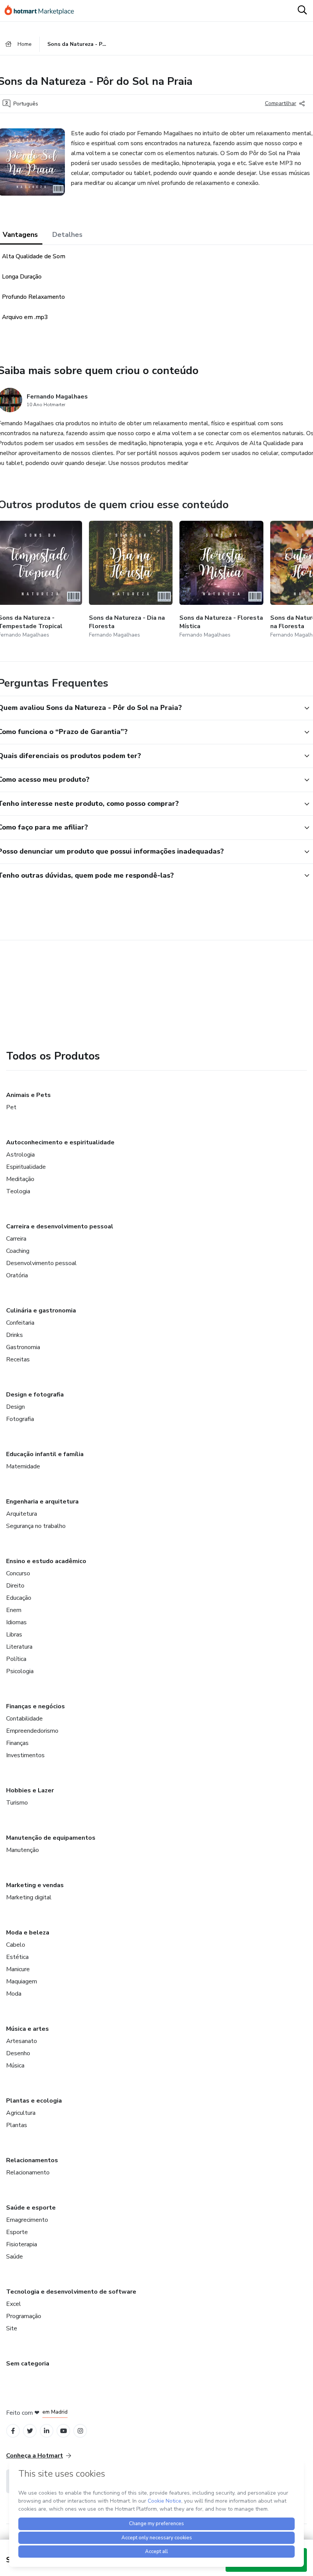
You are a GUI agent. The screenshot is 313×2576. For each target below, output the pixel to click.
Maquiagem (22, 1981)
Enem (14, 1610)
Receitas (18, 1359)
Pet (11, 1107)
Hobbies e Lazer (30, 1790)
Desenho (18, 2053)
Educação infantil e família (45, 1454)
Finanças (17, 1743)
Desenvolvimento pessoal (41, 1263)
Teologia (18, 1191)
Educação (19, 1598)
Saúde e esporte (31, 2208)
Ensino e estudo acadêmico (46, 1561)
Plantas (17, 2125)
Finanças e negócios (35, 1706)
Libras (14, 1635)
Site (12, 2328)
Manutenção (23, 1850)
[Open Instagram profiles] (80, 2431)
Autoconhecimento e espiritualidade (60, 1142)
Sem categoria (28, 2364)
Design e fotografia (35, 1395)
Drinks (15, 1335)
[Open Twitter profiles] (30, 2431)
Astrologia (20, 1155)
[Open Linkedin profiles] (47, 2431)
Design (15, 1407)
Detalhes (67, 235)
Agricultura (21, 2113)
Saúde (15, 2257)
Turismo (17, 1803)
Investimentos (25, 1755)
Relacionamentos (32, 2160)
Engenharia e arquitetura (42, 1502)
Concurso (18, 1573)
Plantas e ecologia (34, 2101)
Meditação (20, 1179)
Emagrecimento (27, 2220)
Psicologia (20, 1671)
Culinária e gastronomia (41, 1311)
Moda (14, 1994)
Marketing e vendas (35, 1885)
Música (15, 2066)
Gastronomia (23, 1347)
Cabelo (16, 1945)
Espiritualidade (26, 1167)
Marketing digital (29, 1897)
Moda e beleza (28, 1933)
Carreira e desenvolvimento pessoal (60, 1226)
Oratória (17, 1275)
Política (16, 1659)
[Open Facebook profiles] (13, 2431)
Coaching (18, 1251)
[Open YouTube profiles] (64, 2431)
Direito (15, 1586)
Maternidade (23, 1466)
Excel (14, 2304)
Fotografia (20, 1419)
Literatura (19, 1647)
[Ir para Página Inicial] (43, 11)
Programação (24, 2316)
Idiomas (16, 1622)
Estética (17, 1957)
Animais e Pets (28, 1095)
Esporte (17, 2232)
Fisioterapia (22, 2244)
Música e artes (27, 2029)
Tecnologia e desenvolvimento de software (71, 2292)
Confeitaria (20, 1323)
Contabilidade (24, 1719)
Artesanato (22, 2041)
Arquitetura (22, 1514)
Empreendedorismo (32, 1731)
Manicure (18, 1969)
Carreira (16, 1239)
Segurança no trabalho (36, 1526)
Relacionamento (28, 2173)
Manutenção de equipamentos (51, 1838)
